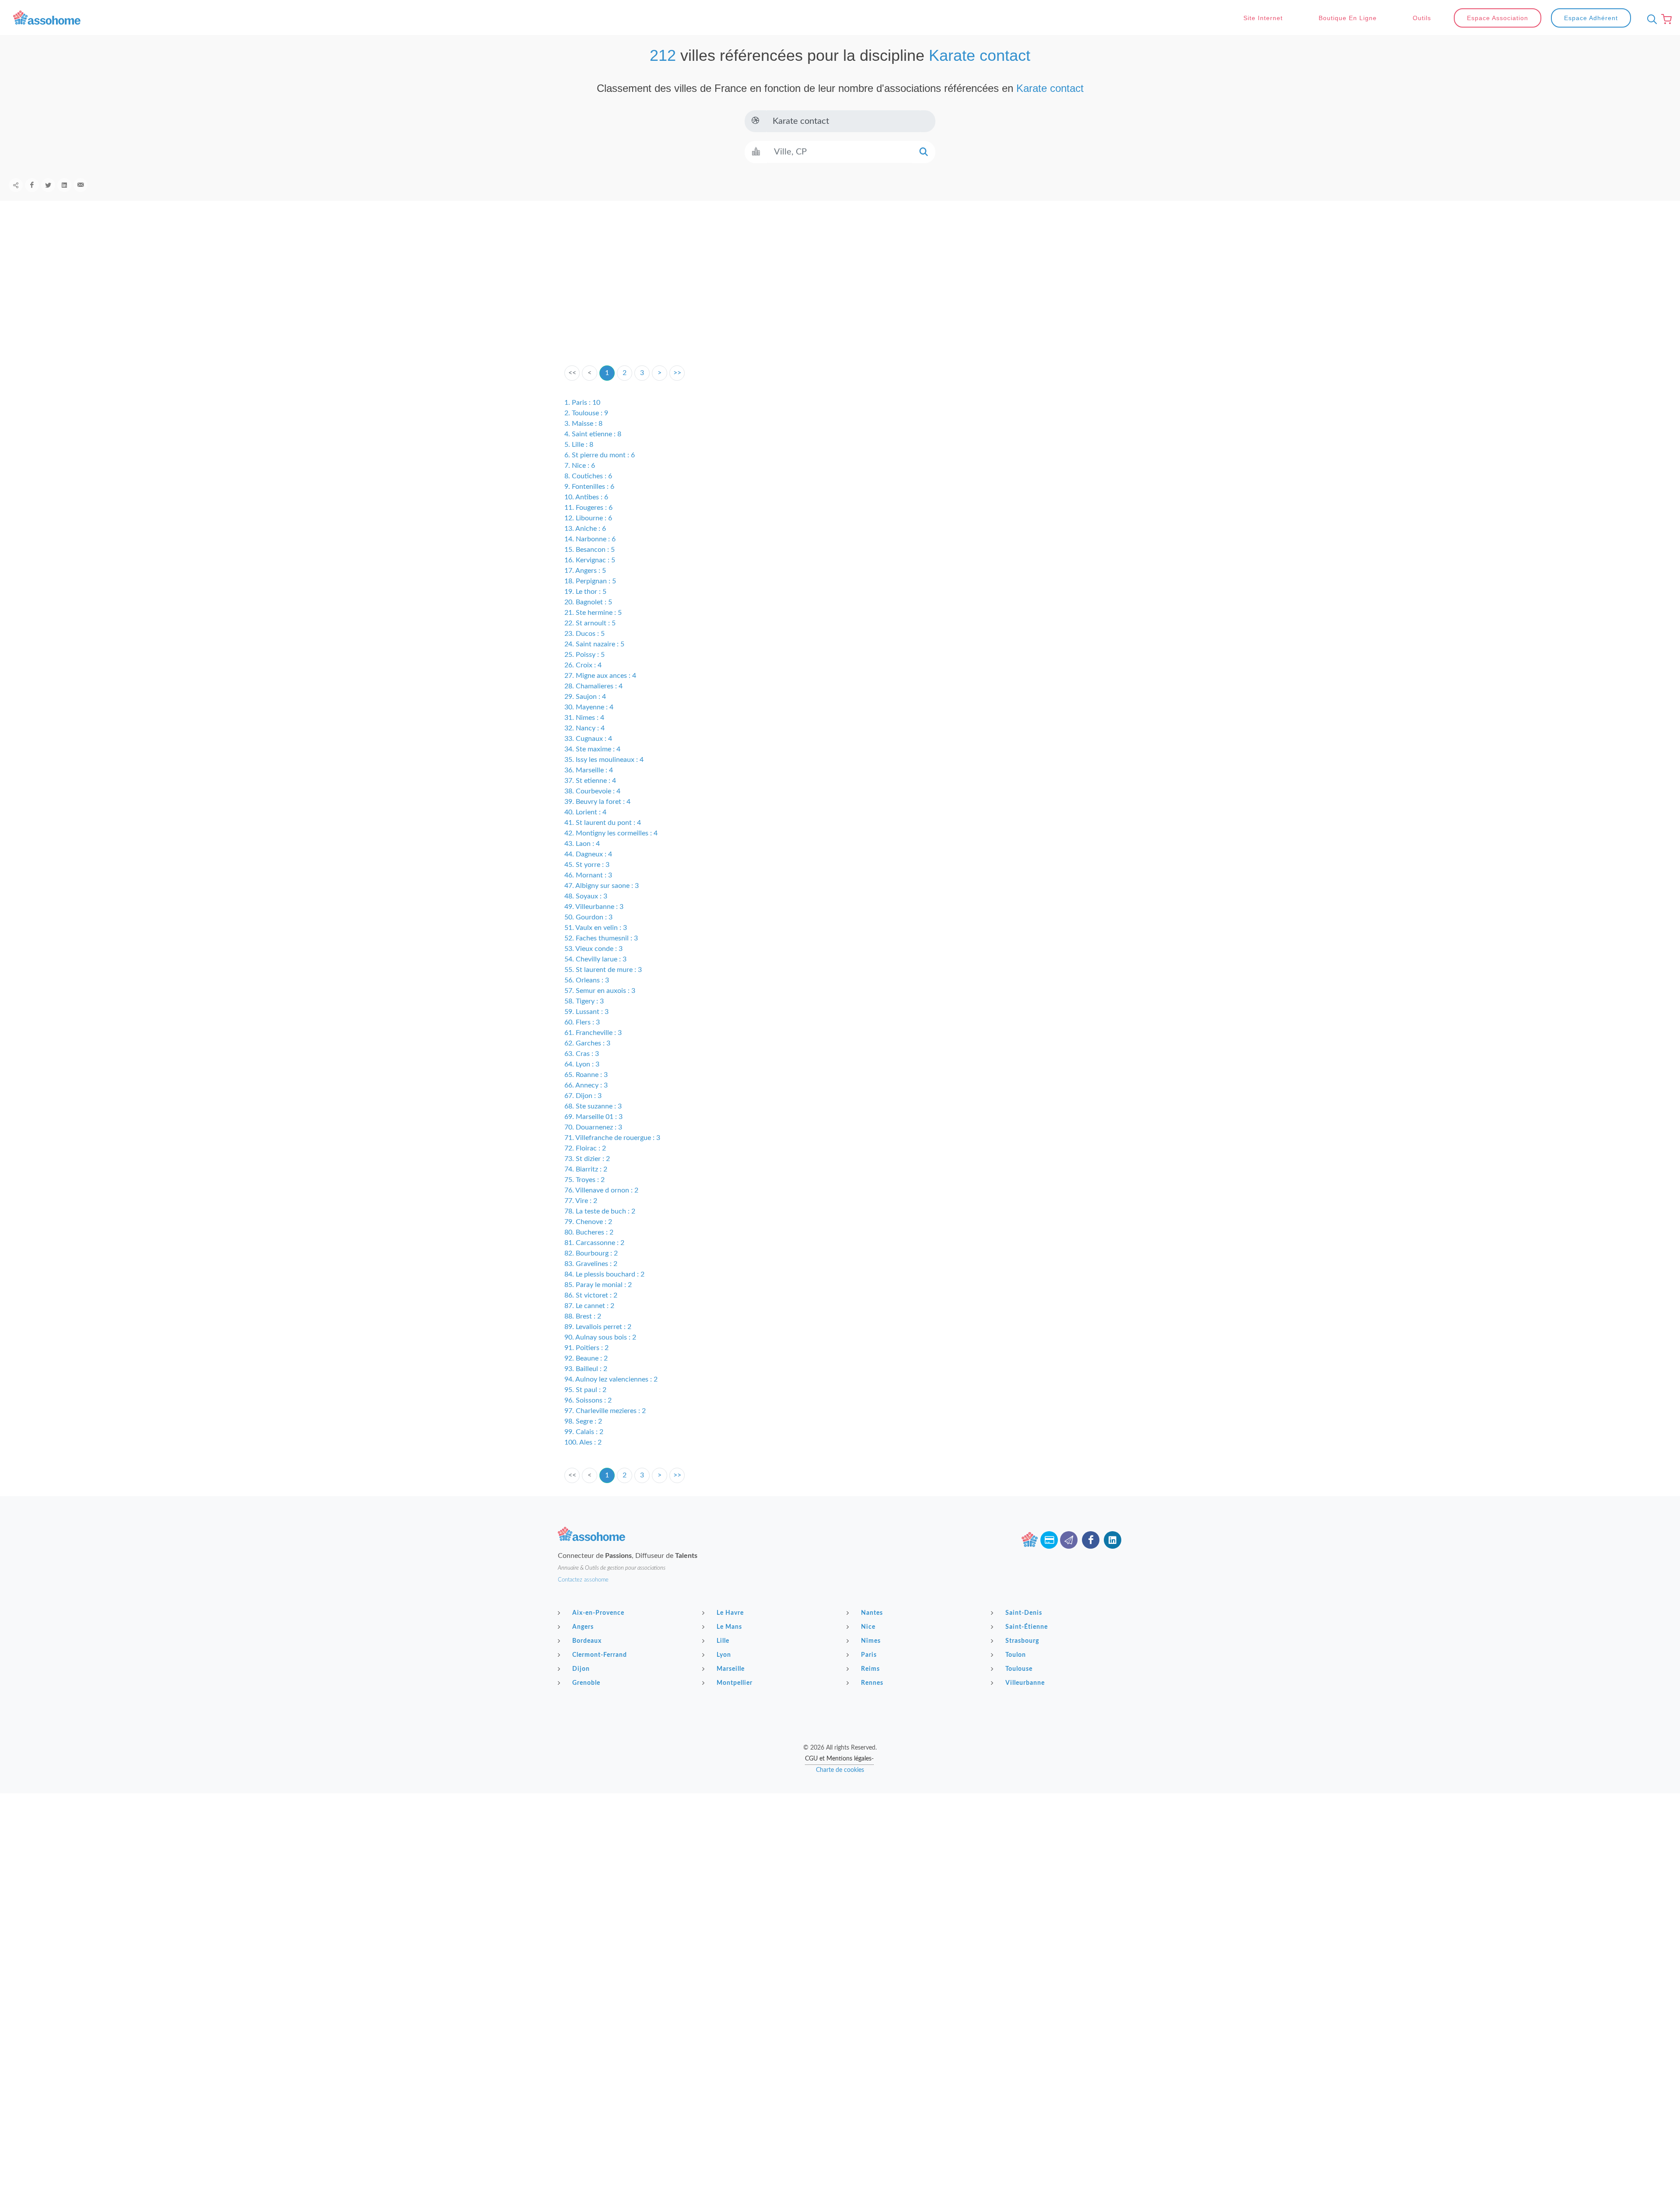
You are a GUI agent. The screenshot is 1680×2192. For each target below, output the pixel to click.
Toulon (1016, 1655)
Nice (868, 1627)
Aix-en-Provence (598, 1613)
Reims (870, 1669)
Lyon (724, 1655)
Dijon (581, 1669)
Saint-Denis (1024, 1613)
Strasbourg (1022, 1641)
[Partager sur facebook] (32, 185)
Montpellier (735, 1683)
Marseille (731, 1669)
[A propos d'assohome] (1029, 1540)
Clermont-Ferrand (600, 1655)
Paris (869, 1655)
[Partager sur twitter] (48, 185)
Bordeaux (587, 1641)
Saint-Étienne (1027, 1627)
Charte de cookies (840, 1770)
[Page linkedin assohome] (1113, 1540)
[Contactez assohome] (1069, 1540)
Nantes (872, 1613)
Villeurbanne (1025, 1683)
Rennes (872, 1683)
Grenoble (586, 1683)
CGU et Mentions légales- (839, 1759)
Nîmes (871, 1641)
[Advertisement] (840, 297)
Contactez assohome (583, 1580)
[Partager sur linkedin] (64, 185)
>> (677, 373)
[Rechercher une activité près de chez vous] (1650, 19)
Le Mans (729, 1627)
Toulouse (1019, 1669)
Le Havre (730, 1613)
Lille (723, 1641)
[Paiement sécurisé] (1049, 1540)
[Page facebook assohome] (1091, 1540)
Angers (583, 1627)
